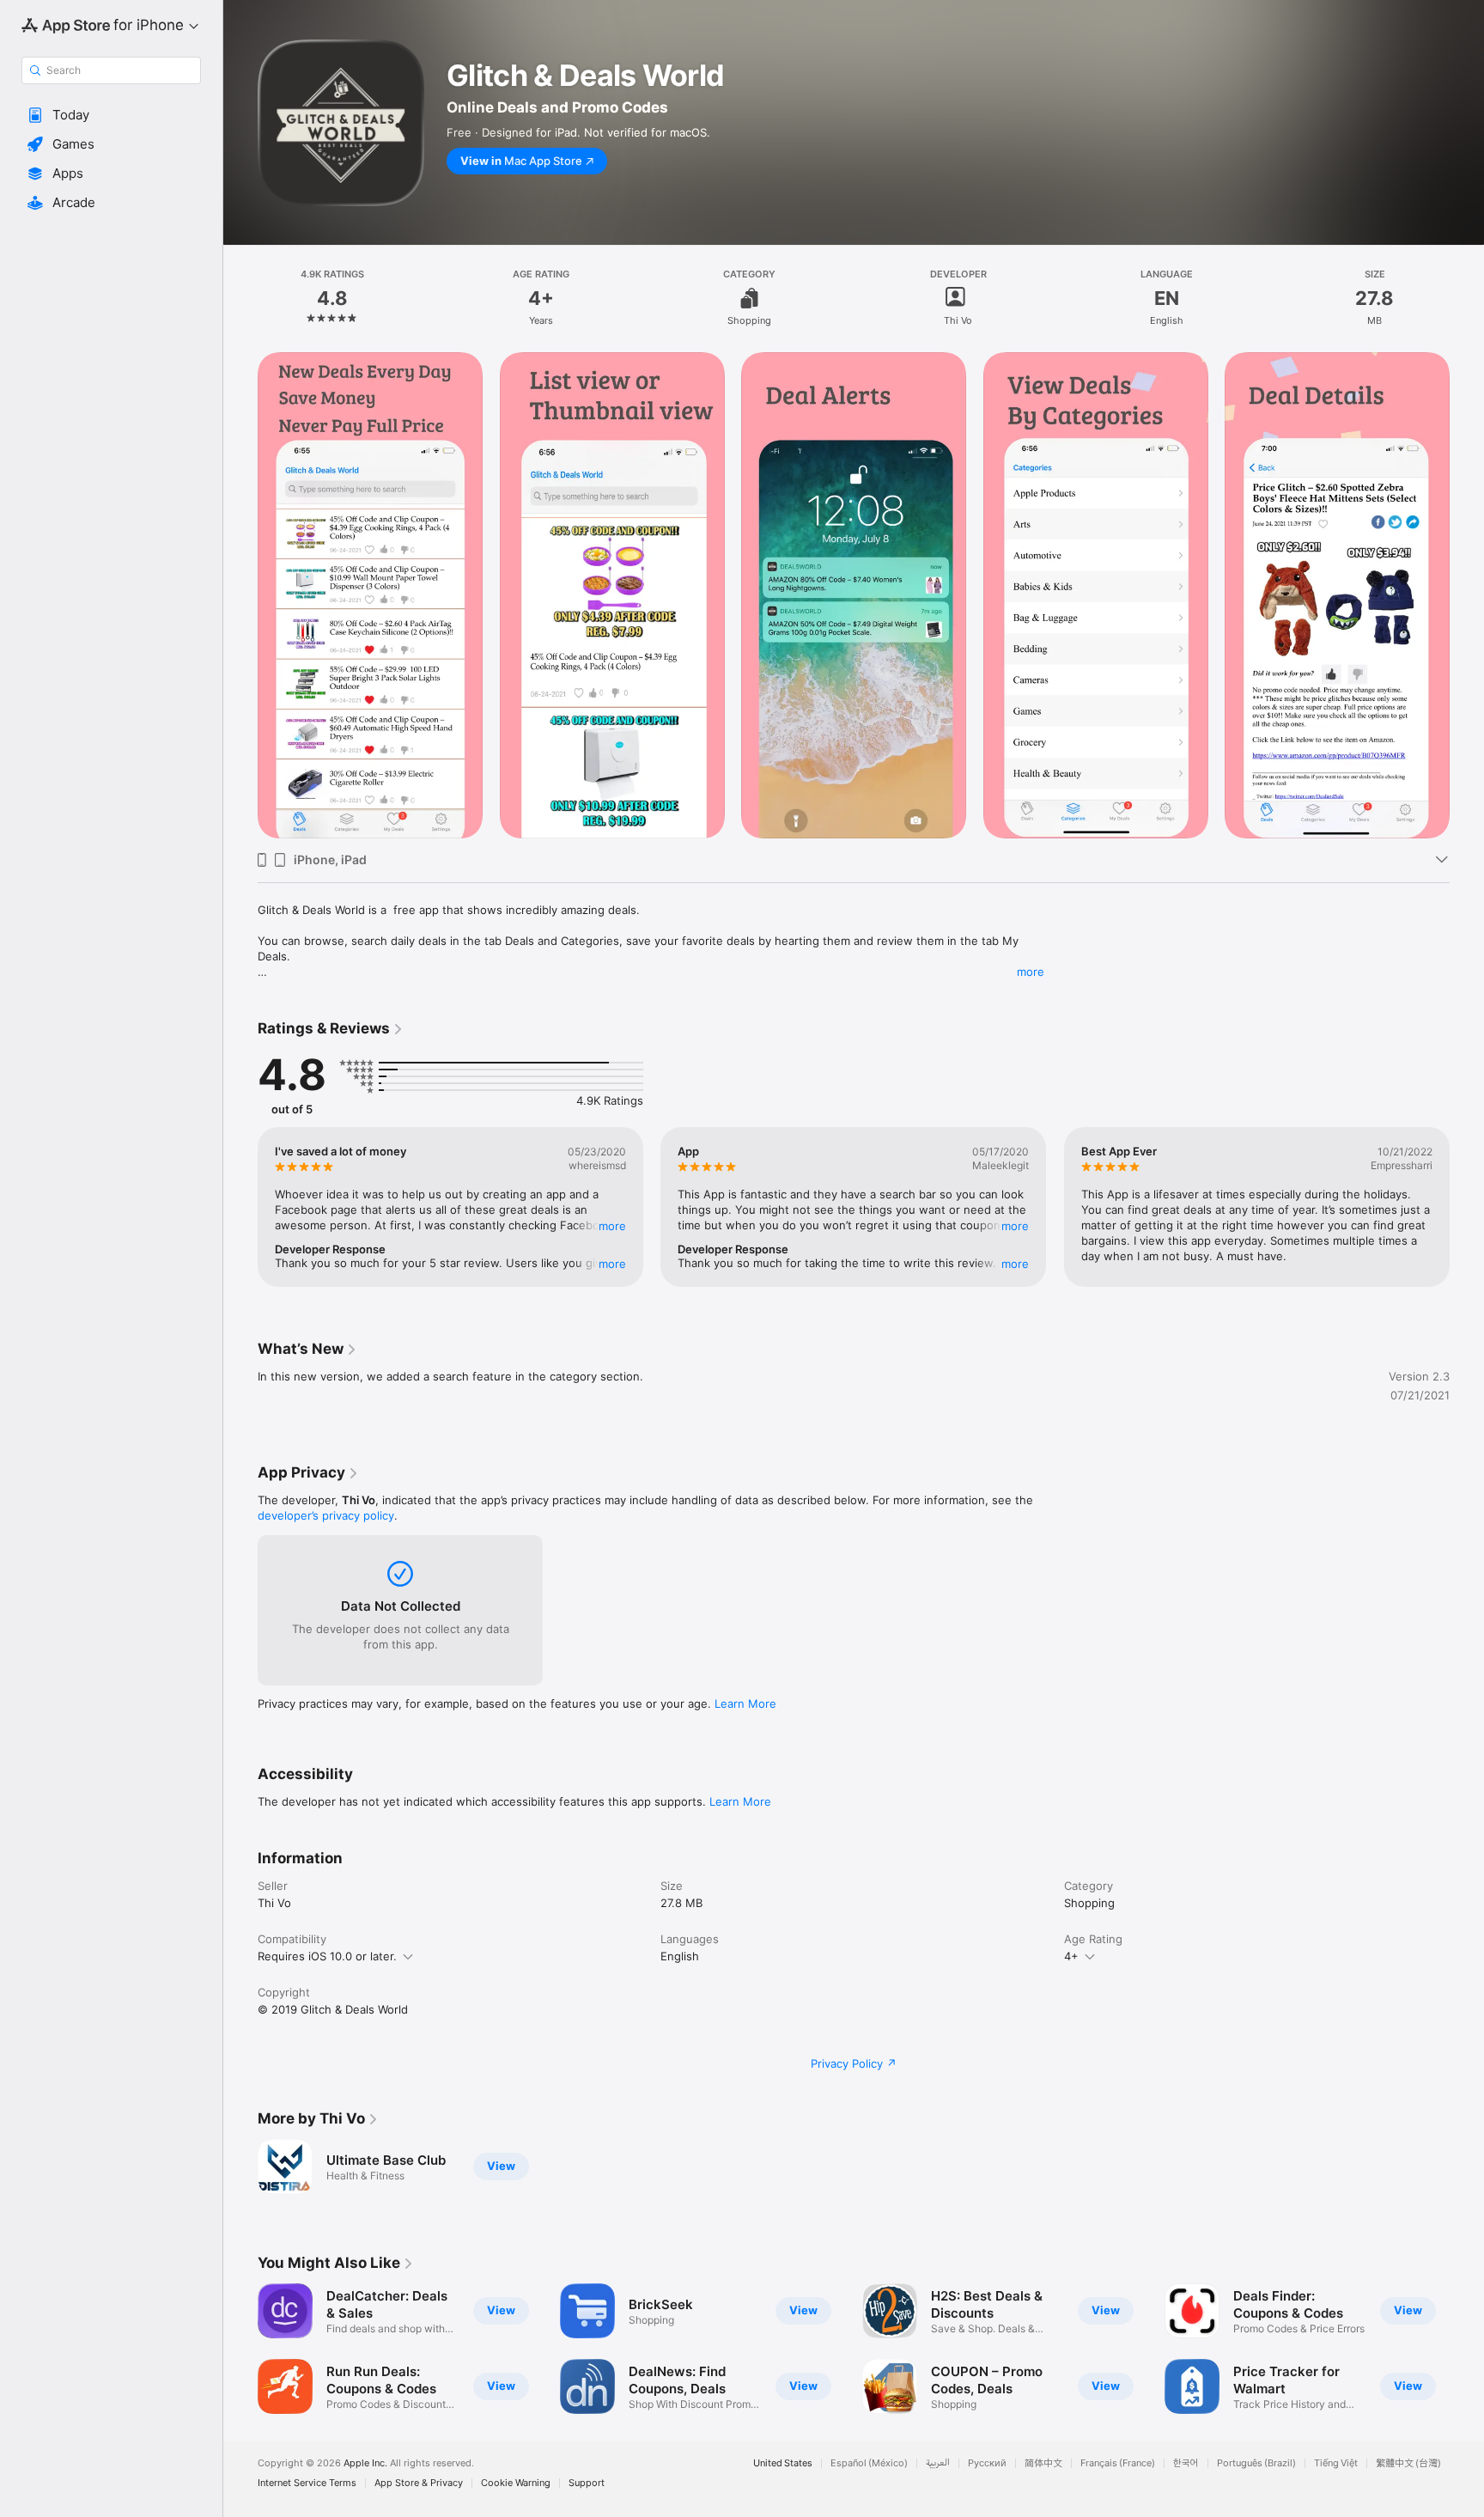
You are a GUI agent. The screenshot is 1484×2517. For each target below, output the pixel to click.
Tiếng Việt (1336, 2463)
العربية (938, 2463)
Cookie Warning (516, 2483)
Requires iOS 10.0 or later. (327, 1956)
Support (587, 2483)
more (1031, 972)
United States (783, 2463)
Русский (987, 2463)
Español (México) (869, 2463)
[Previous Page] (240, 1207)
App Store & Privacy (419, 2483)
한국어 (1186, 2463)
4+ (1071, 1956)
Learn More (745, 1703)
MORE (612, 1226)
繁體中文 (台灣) (1408, 2463)
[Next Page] (1467, 1207)
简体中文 (1043, 2463)
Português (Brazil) (1256, 2463)
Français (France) (1118, 2463)
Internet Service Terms (307, 2483)
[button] (111, 115)
